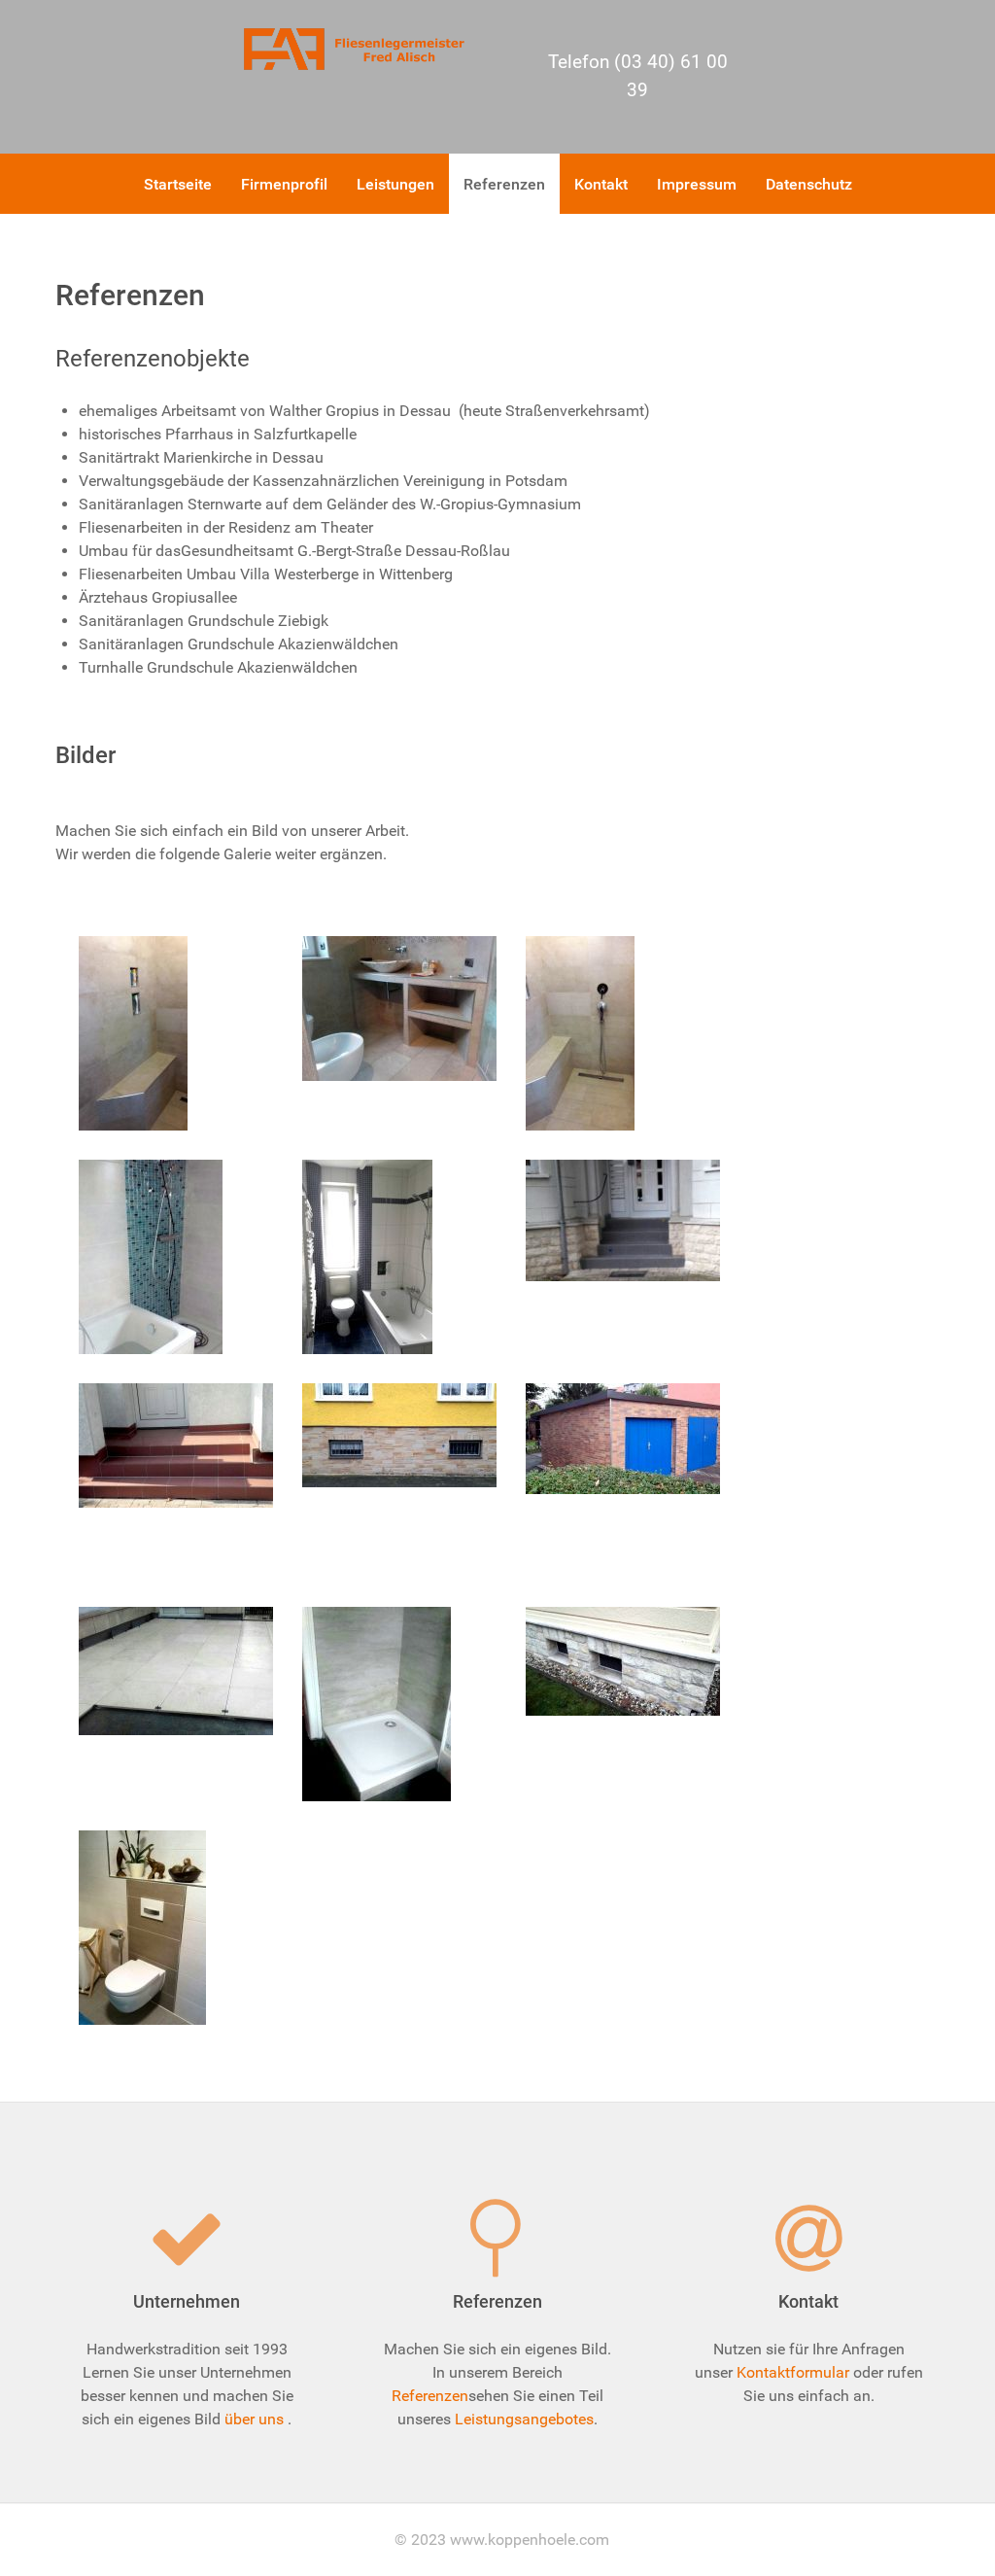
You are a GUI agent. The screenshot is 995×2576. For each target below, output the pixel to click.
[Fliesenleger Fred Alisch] (358, 48)
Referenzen (430, 2396)
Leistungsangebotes (524, 2419)
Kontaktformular (793, 2372)
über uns (254, 2419)
